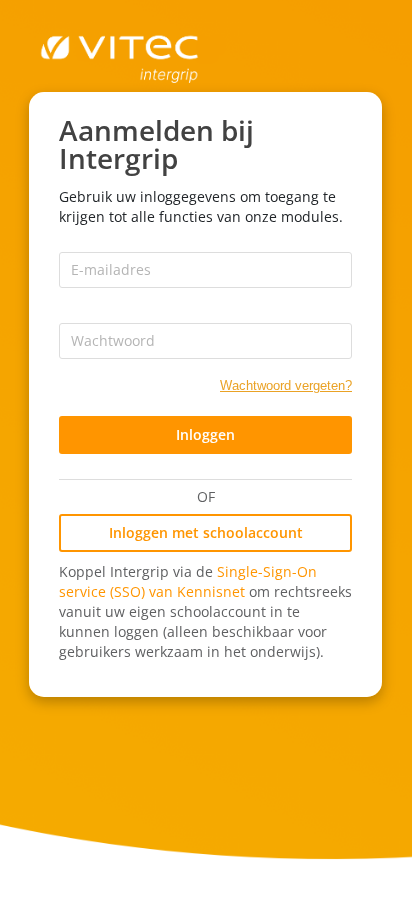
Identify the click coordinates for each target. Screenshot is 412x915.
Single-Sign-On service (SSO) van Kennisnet (188, 581)
